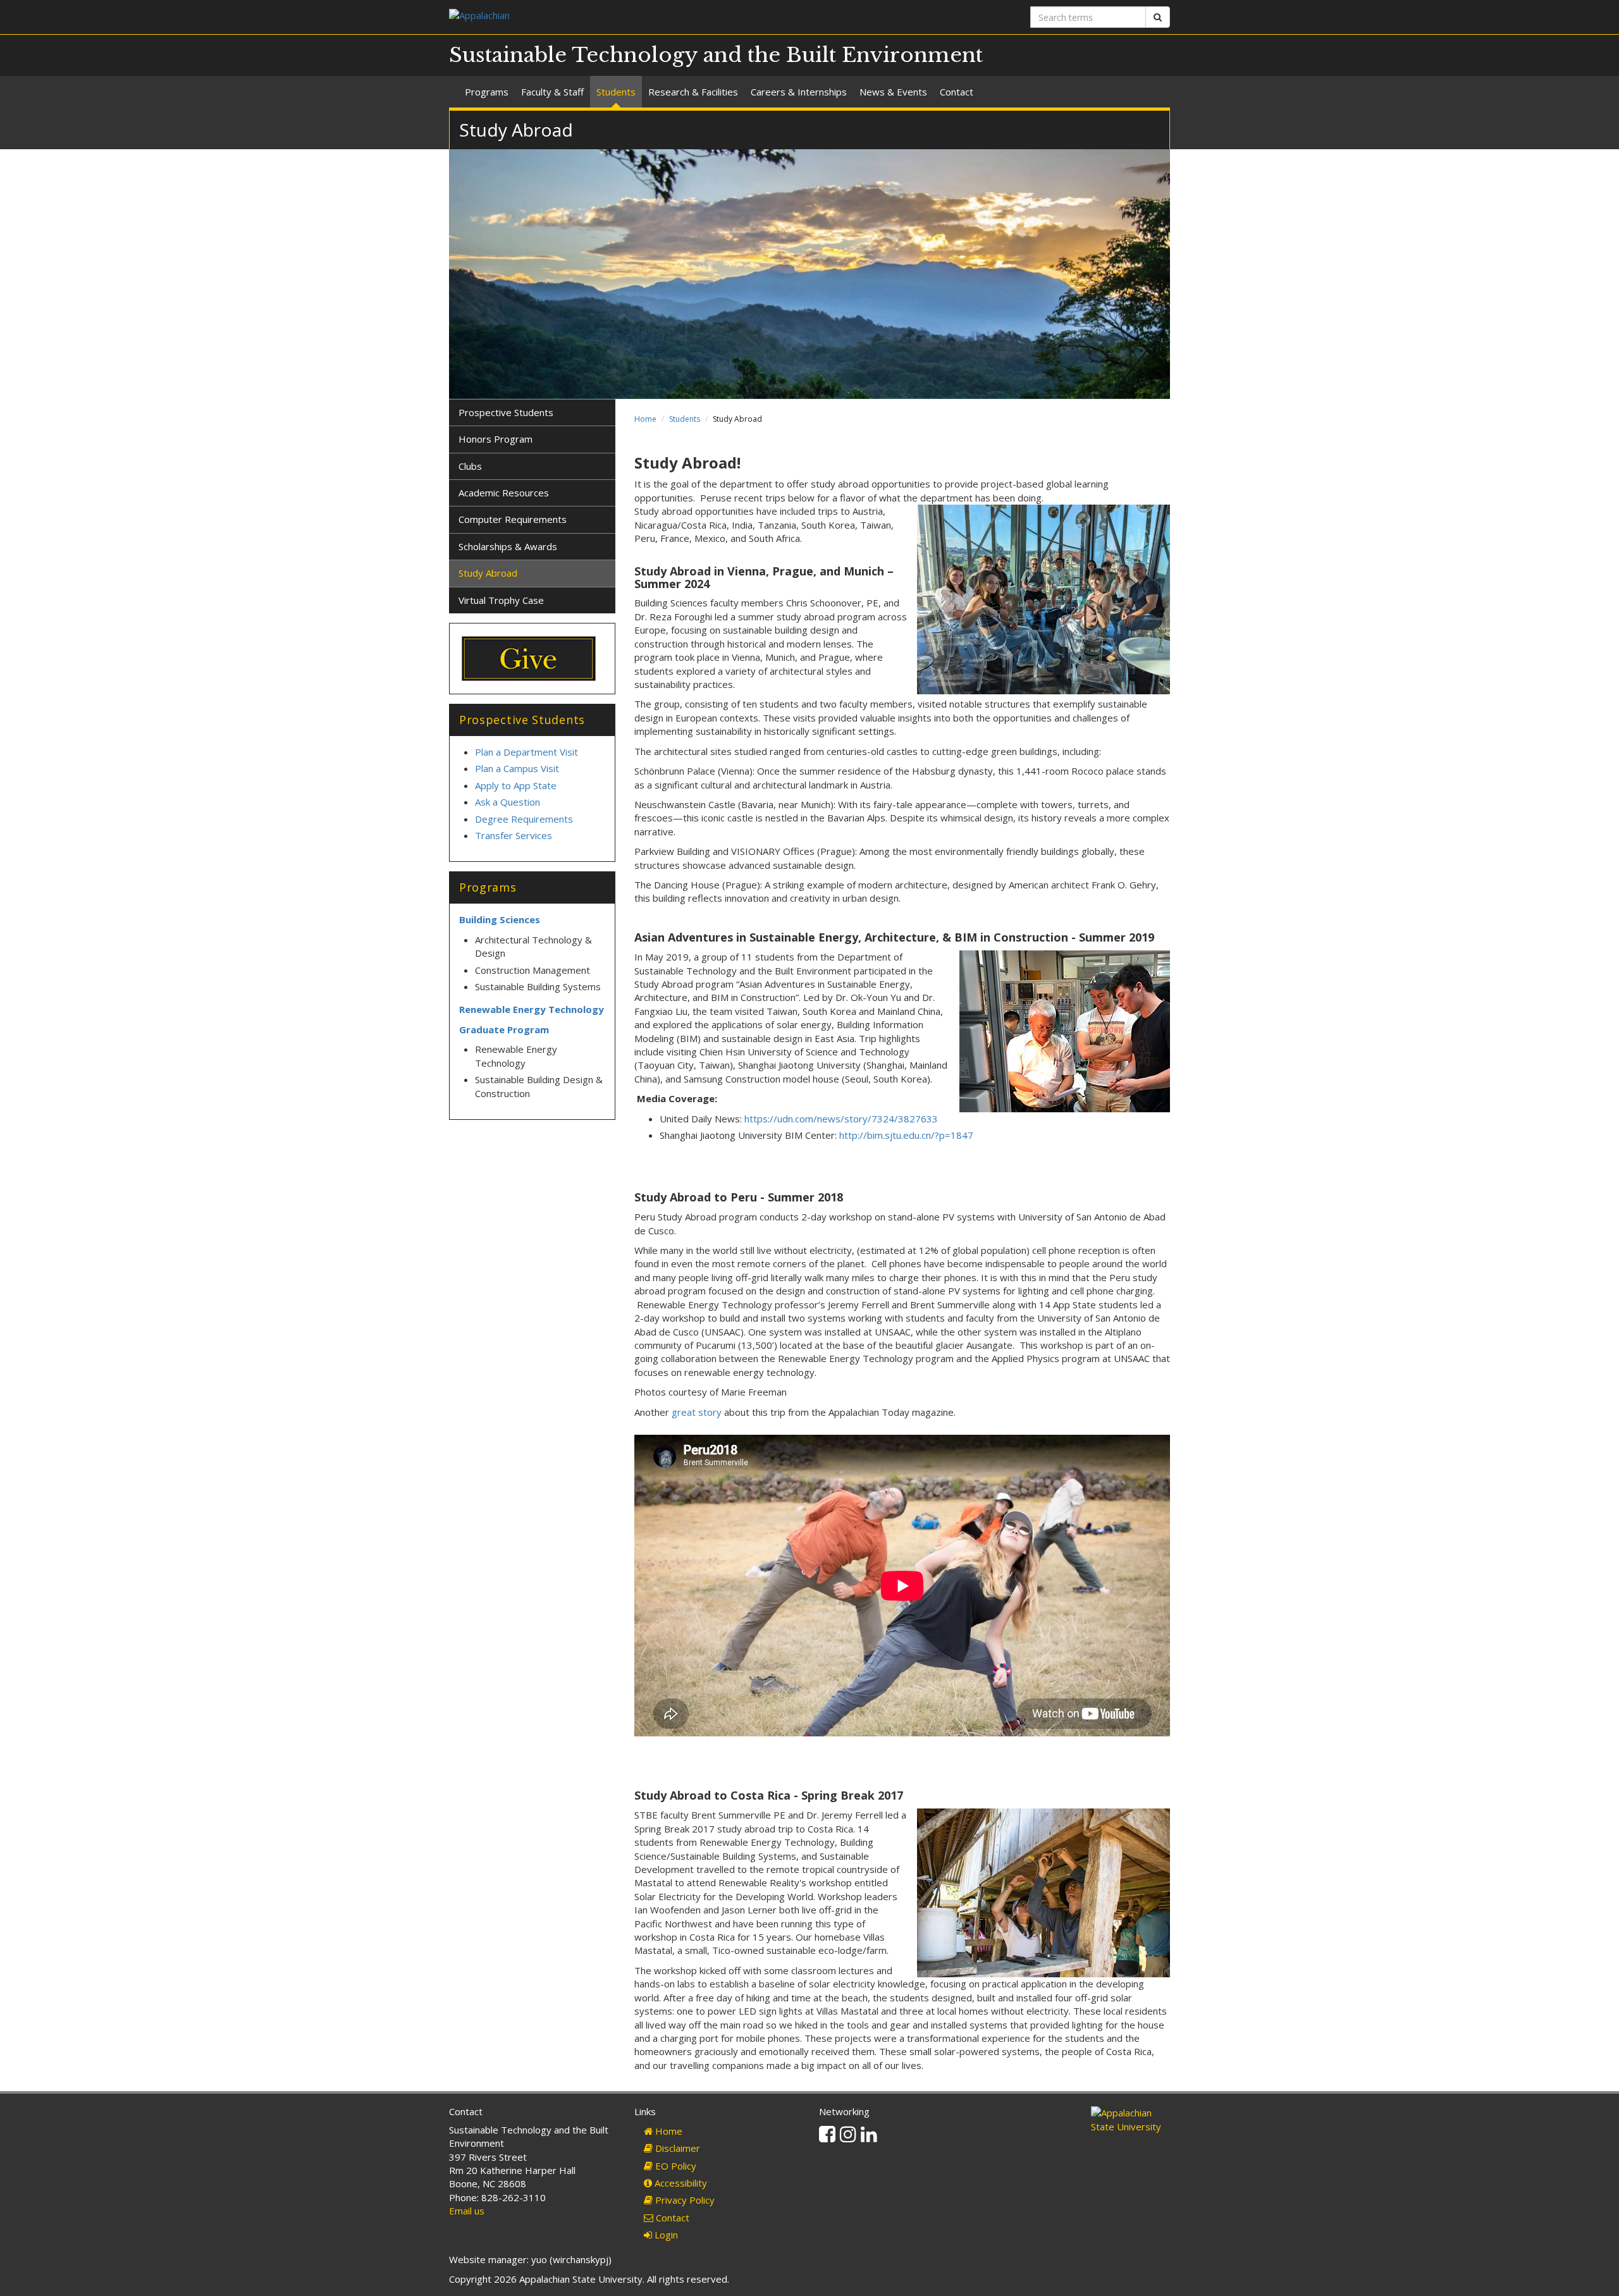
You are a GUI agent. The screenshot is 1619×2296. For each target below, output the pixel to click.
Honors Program (496, 439)
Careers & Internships (799, 92)
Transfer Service (511, 835)
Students (616, 92)
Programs (487, 92)
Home (645, 419)
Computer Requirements (513, 519)
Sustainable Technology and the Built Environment (716, 55)
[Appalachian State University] (625, 17)
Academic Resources (504, 493)
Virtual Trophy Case (501, 600)
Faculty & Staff (552, 92)
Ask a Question (508, 802)
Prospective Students (506, 412)
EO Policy (674, 2166)
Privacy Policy (684, 2200)
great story (697, 1412)
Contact (957, 92)
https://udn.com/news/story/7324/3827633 (841, 1119)
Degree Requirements (524, 819)
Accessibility (680, 2183)
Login (665, 2235)
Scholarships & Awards (508, 546)
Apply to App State (516, 785)
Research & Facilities (693, 92)
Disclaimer (676, 2148)
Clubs (470, 466)
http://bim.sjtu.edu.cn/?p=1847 (906, 1135)
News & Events (893, 92)
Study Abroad (488, 573)
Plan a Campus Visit (518, 768)
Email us (467, 2211)
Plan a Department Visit (526, 752)
